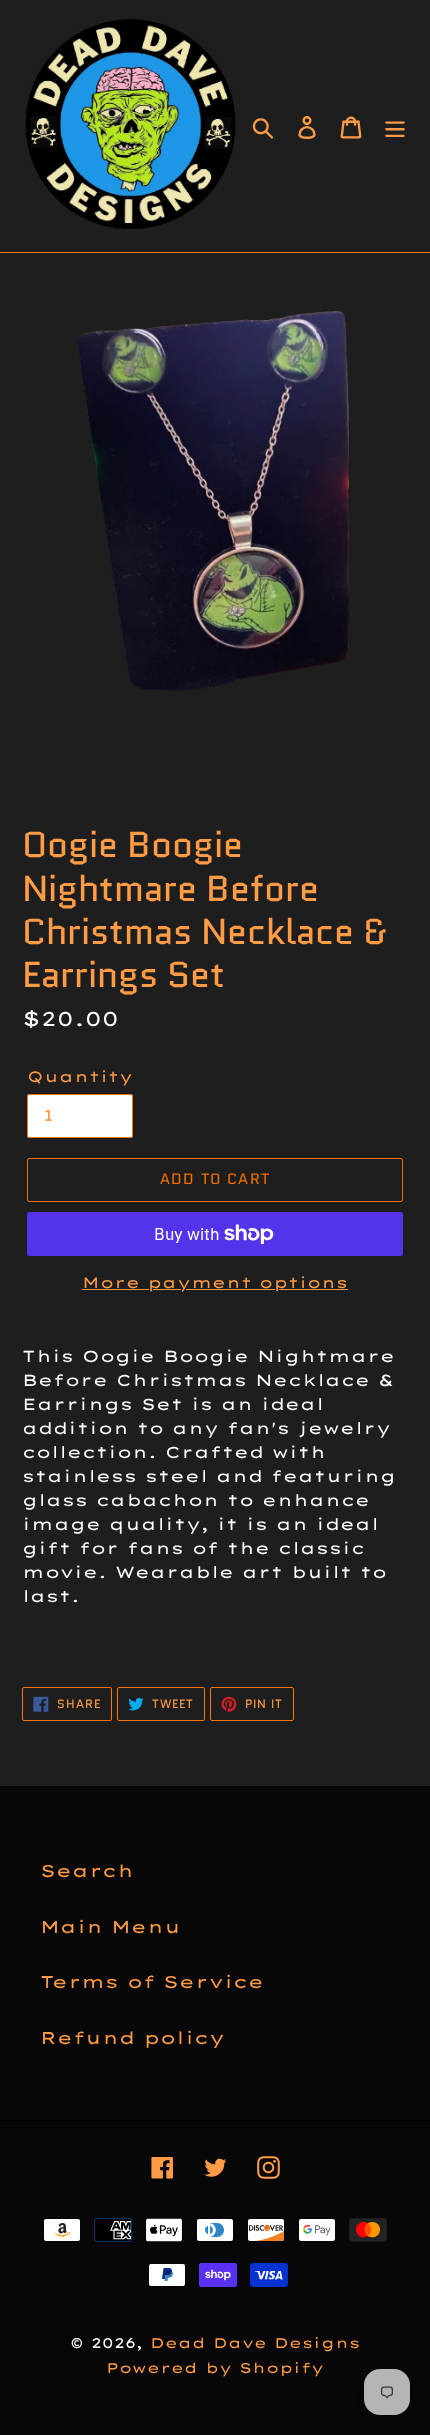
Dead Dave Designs (255, 2343)
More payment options (215, 1282)
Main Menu (110, 1926)
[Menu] (395, 126)
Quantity (80, 1076)
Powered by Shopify (215, 2368)
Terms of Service (152, 1981)
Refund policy (132, 2037)
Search (87, 1870)
